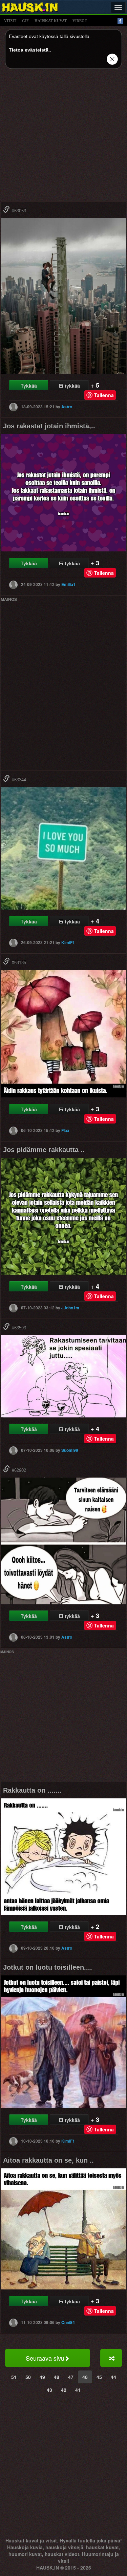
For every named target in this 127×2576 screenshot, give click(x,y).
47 (71, 2377)
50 (28, 2377)
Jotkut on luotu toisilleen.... (48, 1967)
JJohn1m (70, 1308)
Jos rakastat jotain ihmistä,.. (49, 426)
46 (85, 2377)
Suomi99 (70, 1450)
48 (57, 2377)
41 (78, 2390)
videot (80, 21)
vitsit (10, 21)
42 (64, 2390)
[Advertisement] (63, 138)
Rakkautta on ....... (32, 1790)
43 (49, 2390)
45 (99, 2377)
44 (113, 2377)
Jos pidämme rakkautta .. (44, 1150)
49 (42, 2377)
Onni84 (68, 2322)
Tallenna (104, 395)
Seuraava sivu (45, 2358)
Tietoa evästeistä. (29, 50)
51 (14, 2377)
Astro (67, 407)
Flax (65, 1130)
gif (25, 21)
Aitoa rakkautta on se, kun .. (48, 2160)
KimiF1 (68, 942)
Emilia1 (68, 584)
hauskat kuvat (51, 21)
